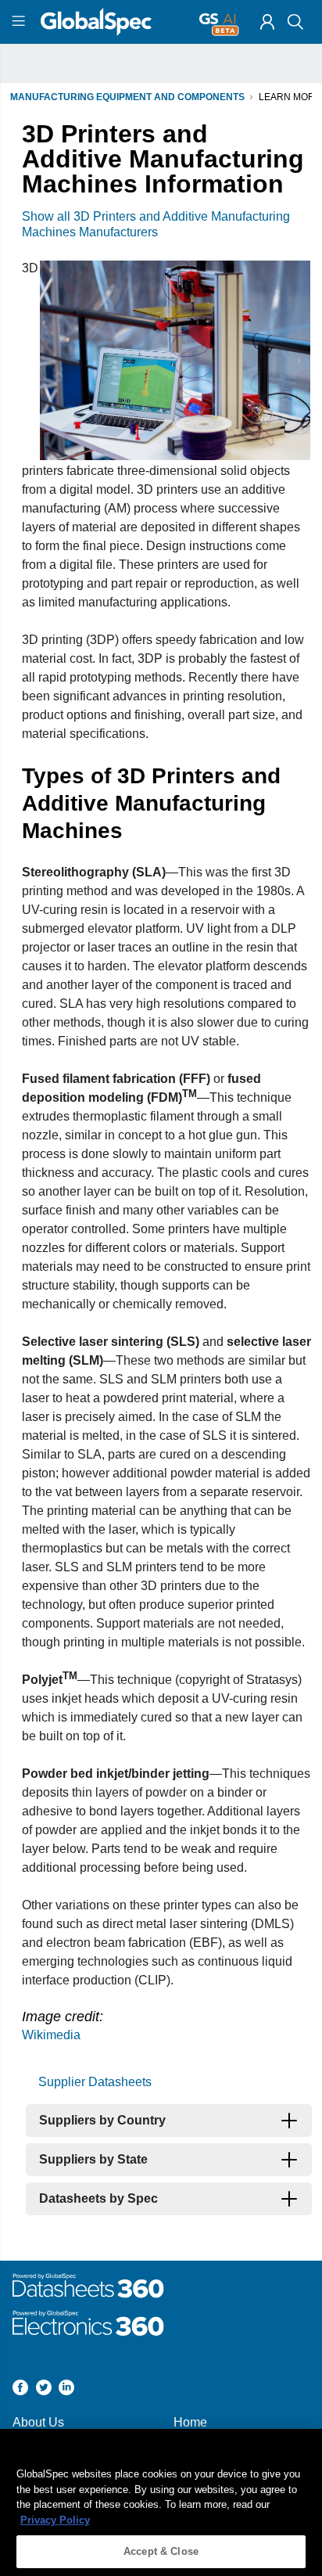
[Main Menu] (21, 22)
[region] (161, 2502)
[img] (267, 22)
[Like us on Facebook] (20, 2389)
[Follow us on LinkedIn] (66, 2389)
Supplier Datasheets (95, 2082)
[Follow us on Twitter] (44, 2389)
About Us (38, 2422)
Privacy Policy (55, 2520)
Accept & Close (161, 2551)
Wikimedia (51, 2035)
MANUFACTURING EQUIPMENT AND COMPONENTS (127, 97)
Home (190, 2422)
